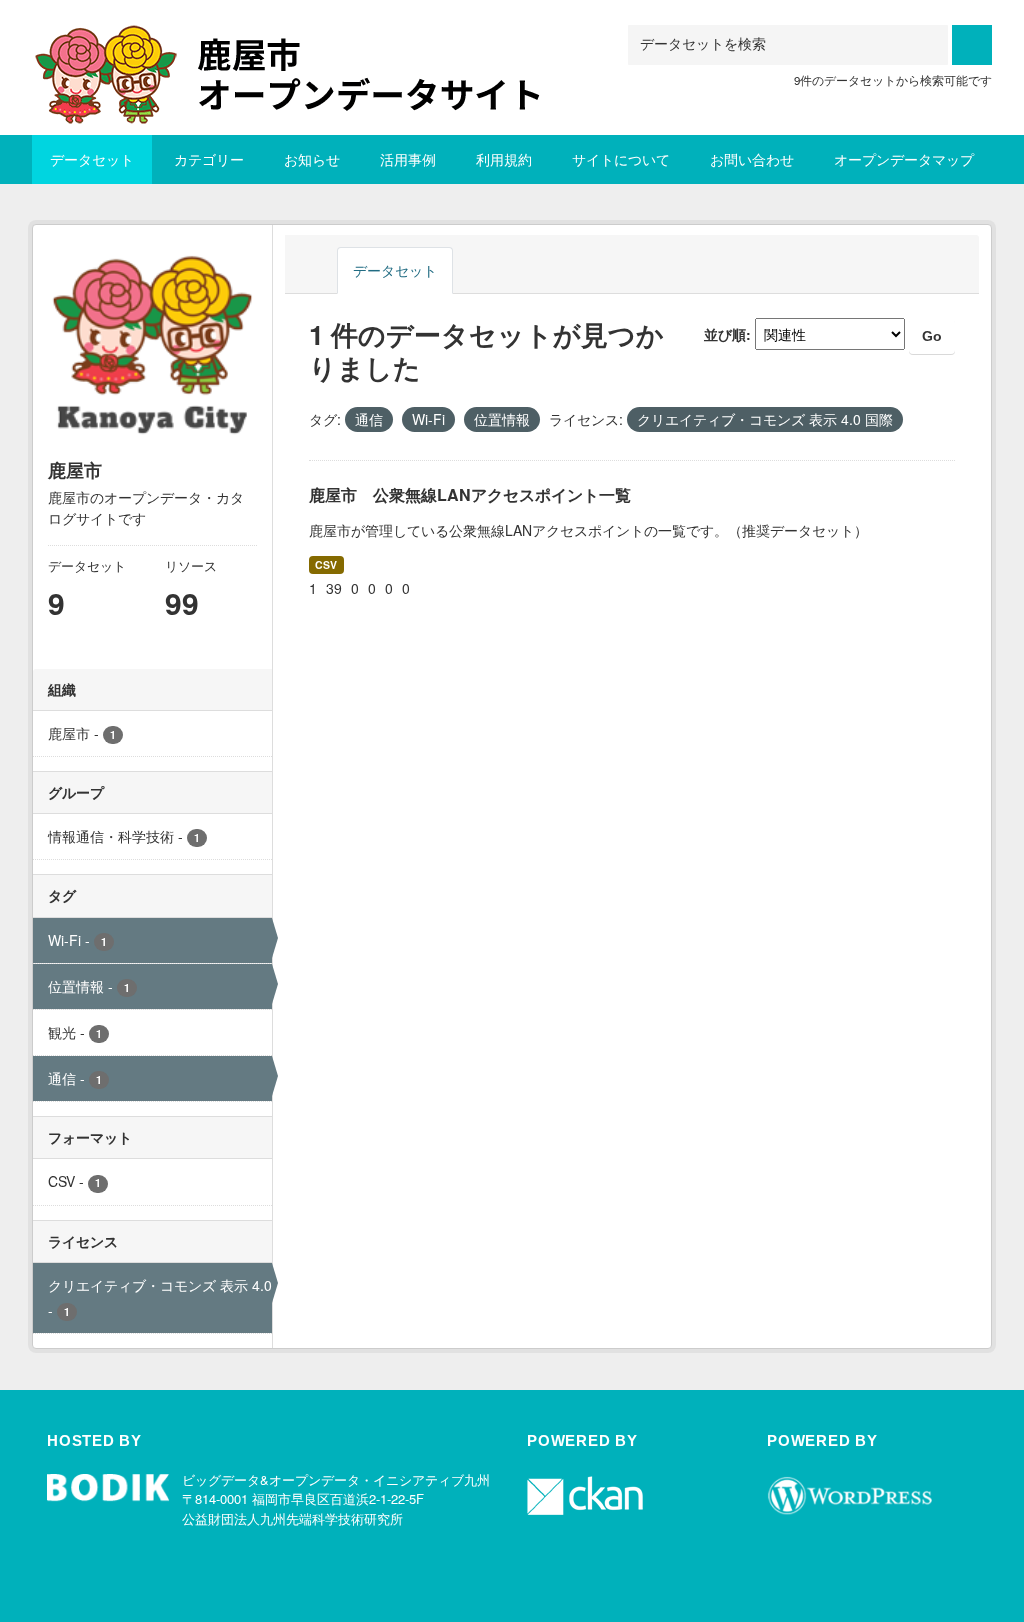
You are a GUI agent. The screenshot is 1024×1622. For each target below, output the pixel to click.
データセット (92, 159)
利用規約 (504, 159)
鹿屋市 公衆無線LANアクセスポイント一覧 (470, 494)
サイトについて (621, 159)
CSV (326, 564)
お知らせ (312, 159)
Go (932, 336)
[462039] (307, 49)
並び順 (725, 334)
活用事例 (408, 159)
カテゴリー (209, 159)
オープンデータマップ (904, 159)
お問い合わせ (752, 159)
